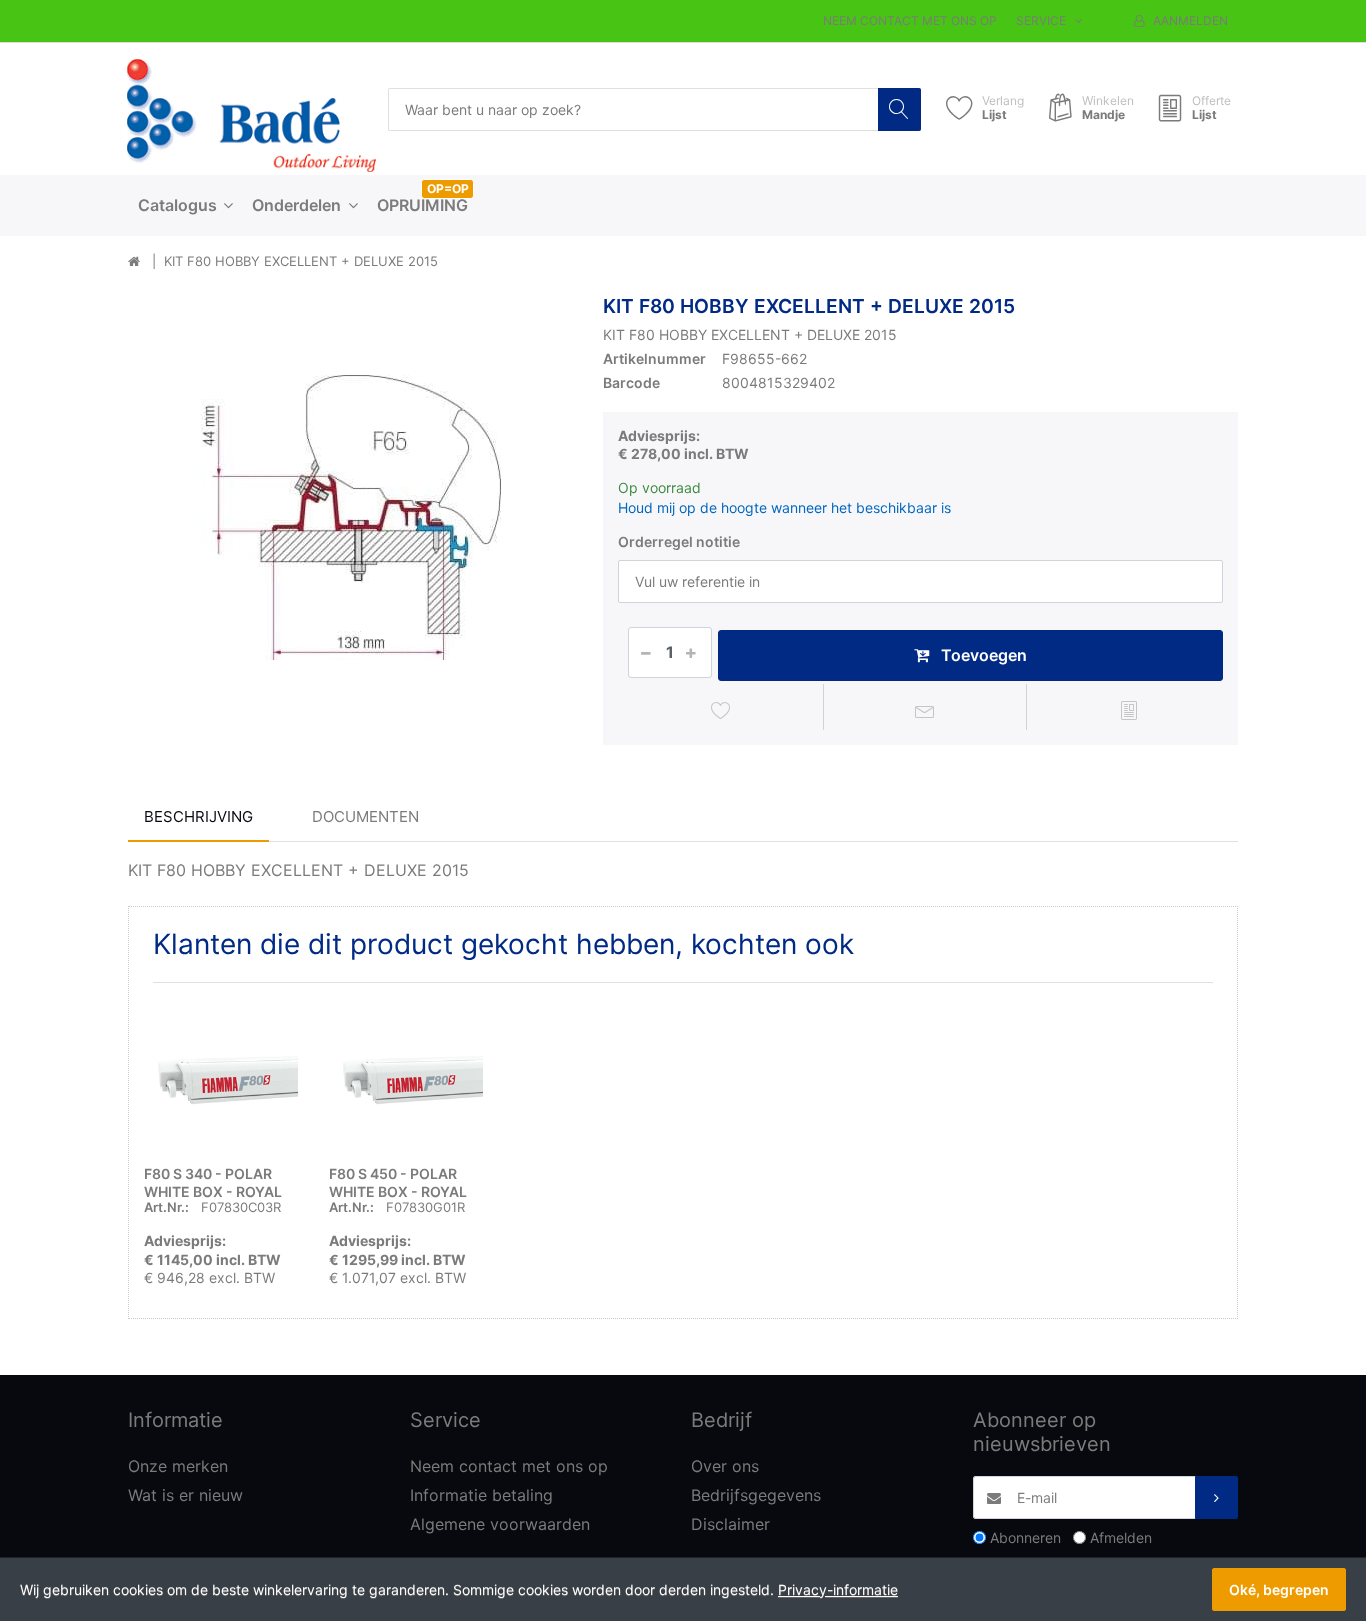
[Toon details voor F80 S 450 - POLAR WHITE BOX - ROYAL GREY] (406, 1075)
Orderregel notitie (679, 541)
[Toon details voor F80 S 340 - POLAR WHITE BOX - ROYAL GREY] (221, 1075)
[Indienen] (1216, 1497)
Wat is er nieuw (185, 1495)
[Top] (134, 262)
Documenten (365, 816)
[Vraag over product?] (925, 710)
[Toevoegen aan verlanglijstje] (721, 710)
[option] (350, 517)
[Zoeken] (899, 109)
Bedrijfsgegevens (756, 1495)
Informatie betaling (481, 1495)
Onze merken (178, 1466)
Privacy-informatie (838, 1589)
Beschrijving (198, 816)
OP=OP (448, 188)
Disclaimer (730, 1524)
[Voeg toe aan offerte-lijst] (1128, 710)
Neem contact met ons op (910, 20)
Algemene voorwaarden (500, 1524)
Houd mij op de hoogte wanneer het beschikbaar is (784, 507)
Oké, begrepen (1279, 1589)
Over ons (725, 1466)
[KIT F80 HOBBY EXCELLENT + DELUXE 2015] (350, 517)
